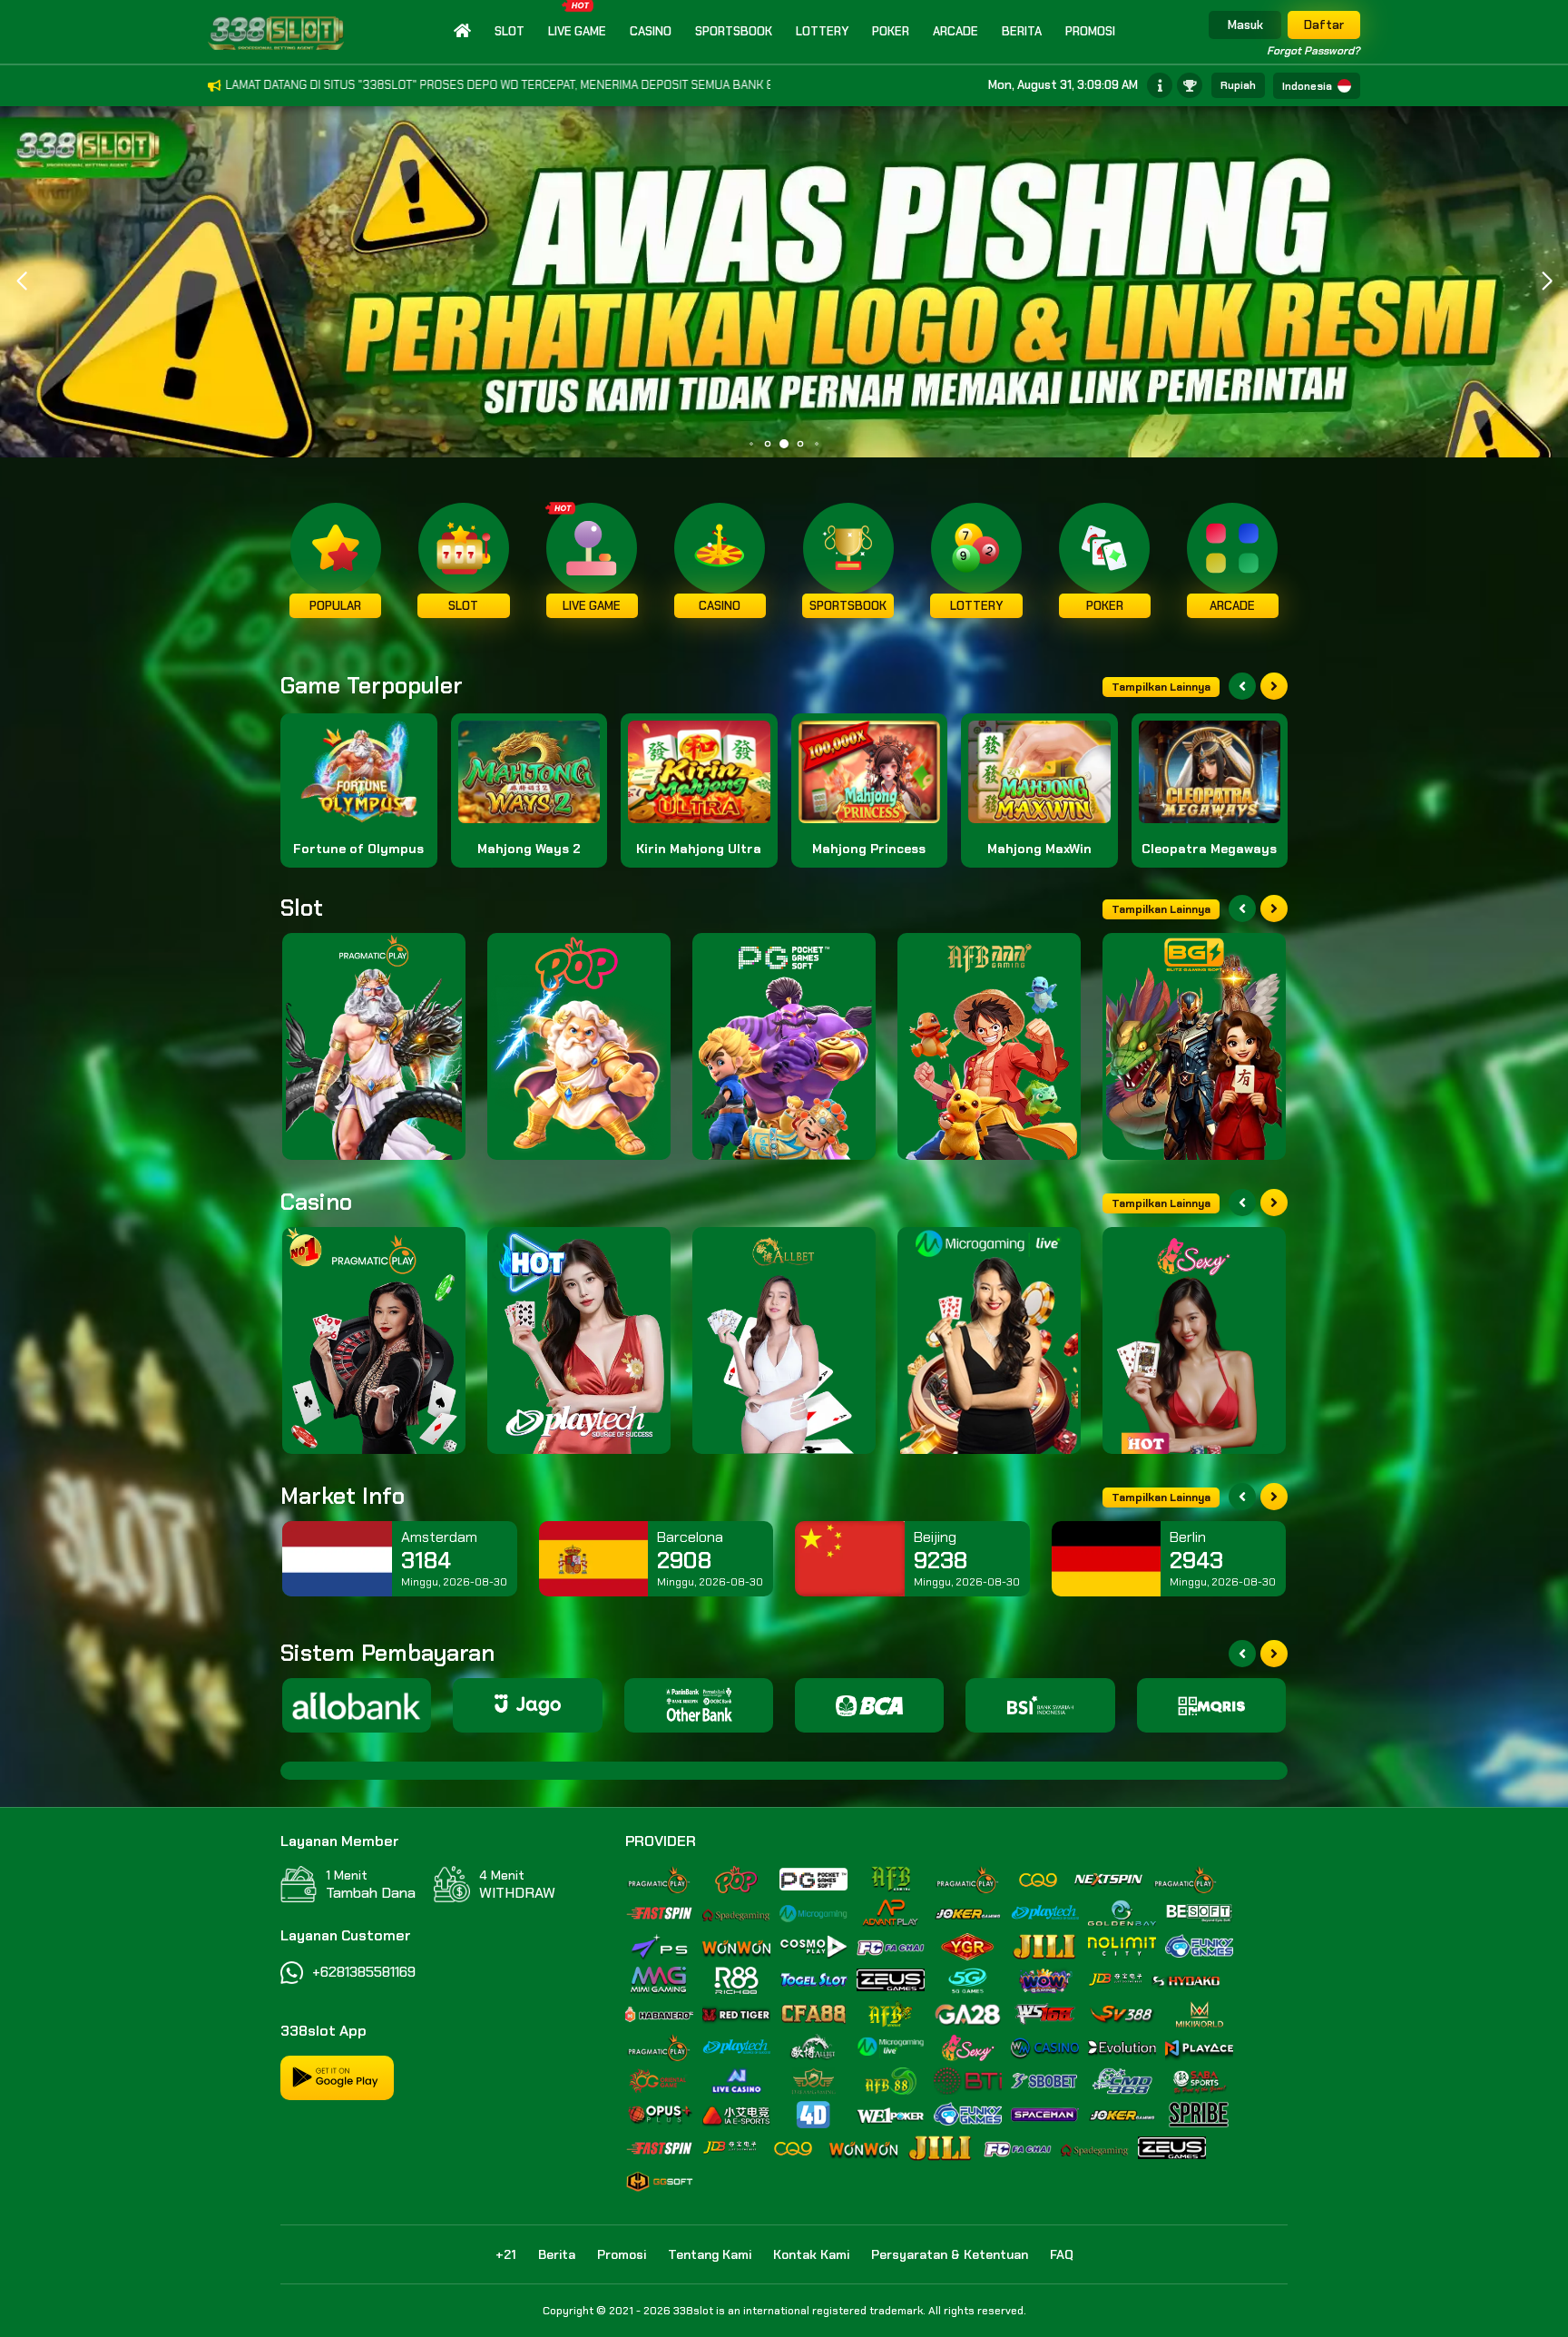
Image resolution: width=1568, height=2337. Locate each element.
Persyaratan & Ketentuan (950, 2254)
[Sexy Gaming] (1194, 1340)
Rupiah (1238, 85)
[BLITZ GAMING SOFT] (1194, 1046)
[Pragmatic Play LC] (374, 1340)
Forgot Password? (1313, 51)
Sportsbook (734, 31)
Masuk (1245, 25)
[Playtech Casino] (579, 1340)
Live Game (577, 31)
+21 (506, 2254)
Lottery (822, 31)
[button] (1547, 281)
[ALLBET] (784, 1340)
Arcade (955, 31)
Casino (651, 31)
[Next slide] (1274, 686)
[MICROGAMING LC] (989, 1340)
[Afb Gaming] (989, 1046)
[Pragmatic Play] (374, 1046)
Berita (1022, 31)
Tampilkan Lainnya (1161, 687)
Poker (891, 31)
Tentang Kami (710, 2254)
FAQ (1062, 2254)
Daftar (1324, 25)
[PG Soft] (784, 1046)
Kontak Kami (811, 2254)
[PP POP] (579, 1046)
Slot (510, 31)
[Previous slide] (1242, 686)
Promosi (1090, 31)
